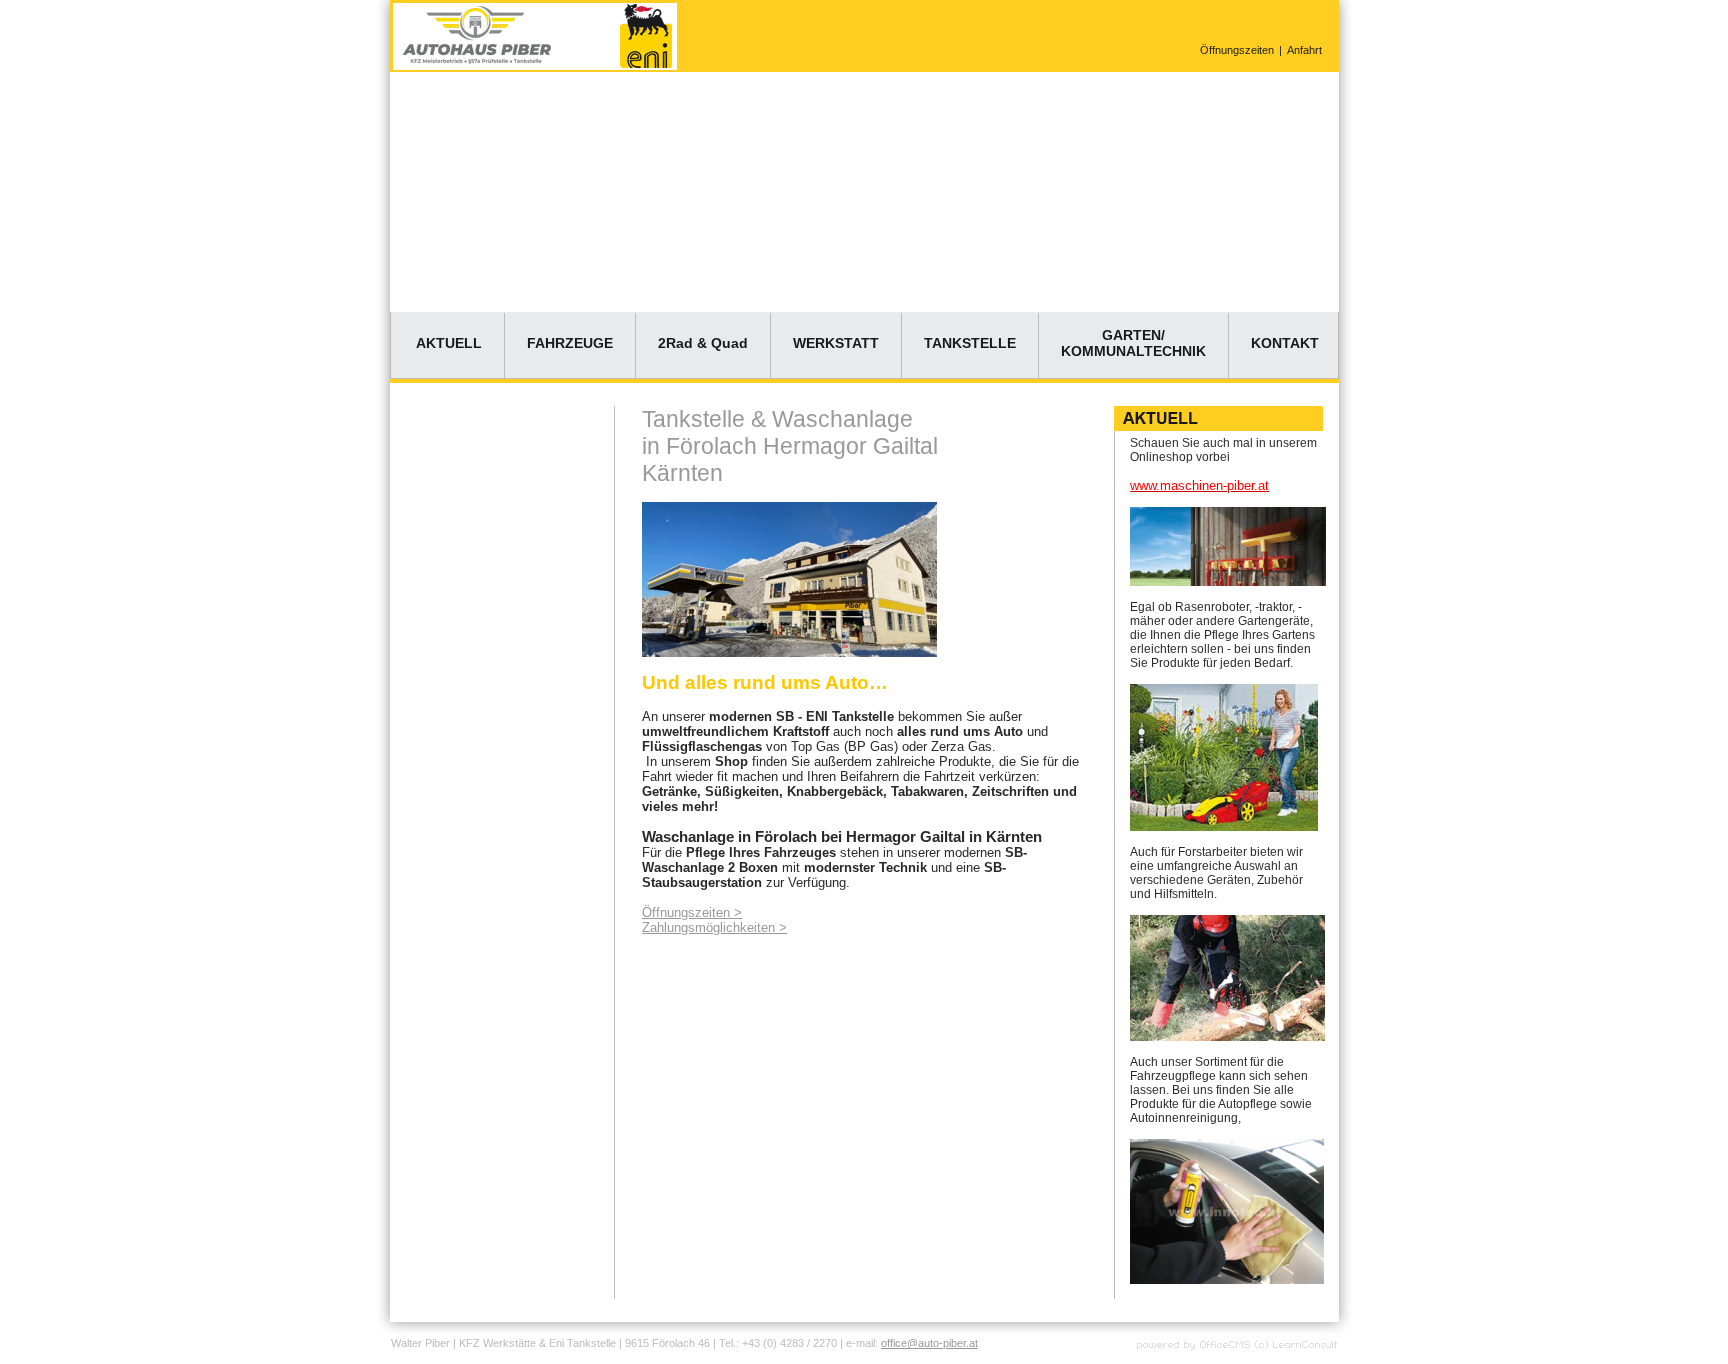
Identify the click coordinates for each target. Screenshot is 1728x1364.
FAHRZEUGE (570, 343)
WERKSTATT (836, 343)
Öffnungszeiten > (692, 912)
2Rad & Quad (703, 343)
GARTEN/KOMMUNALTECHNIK (1133, 343)
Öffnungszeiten (1237, 50)
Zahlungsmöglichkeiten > (714, 927)
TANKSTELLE (970, 343)
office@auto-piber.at (929, 1343)
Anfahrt (1304, 50)
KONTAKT (1285, 343)
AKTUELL (449, 343)
